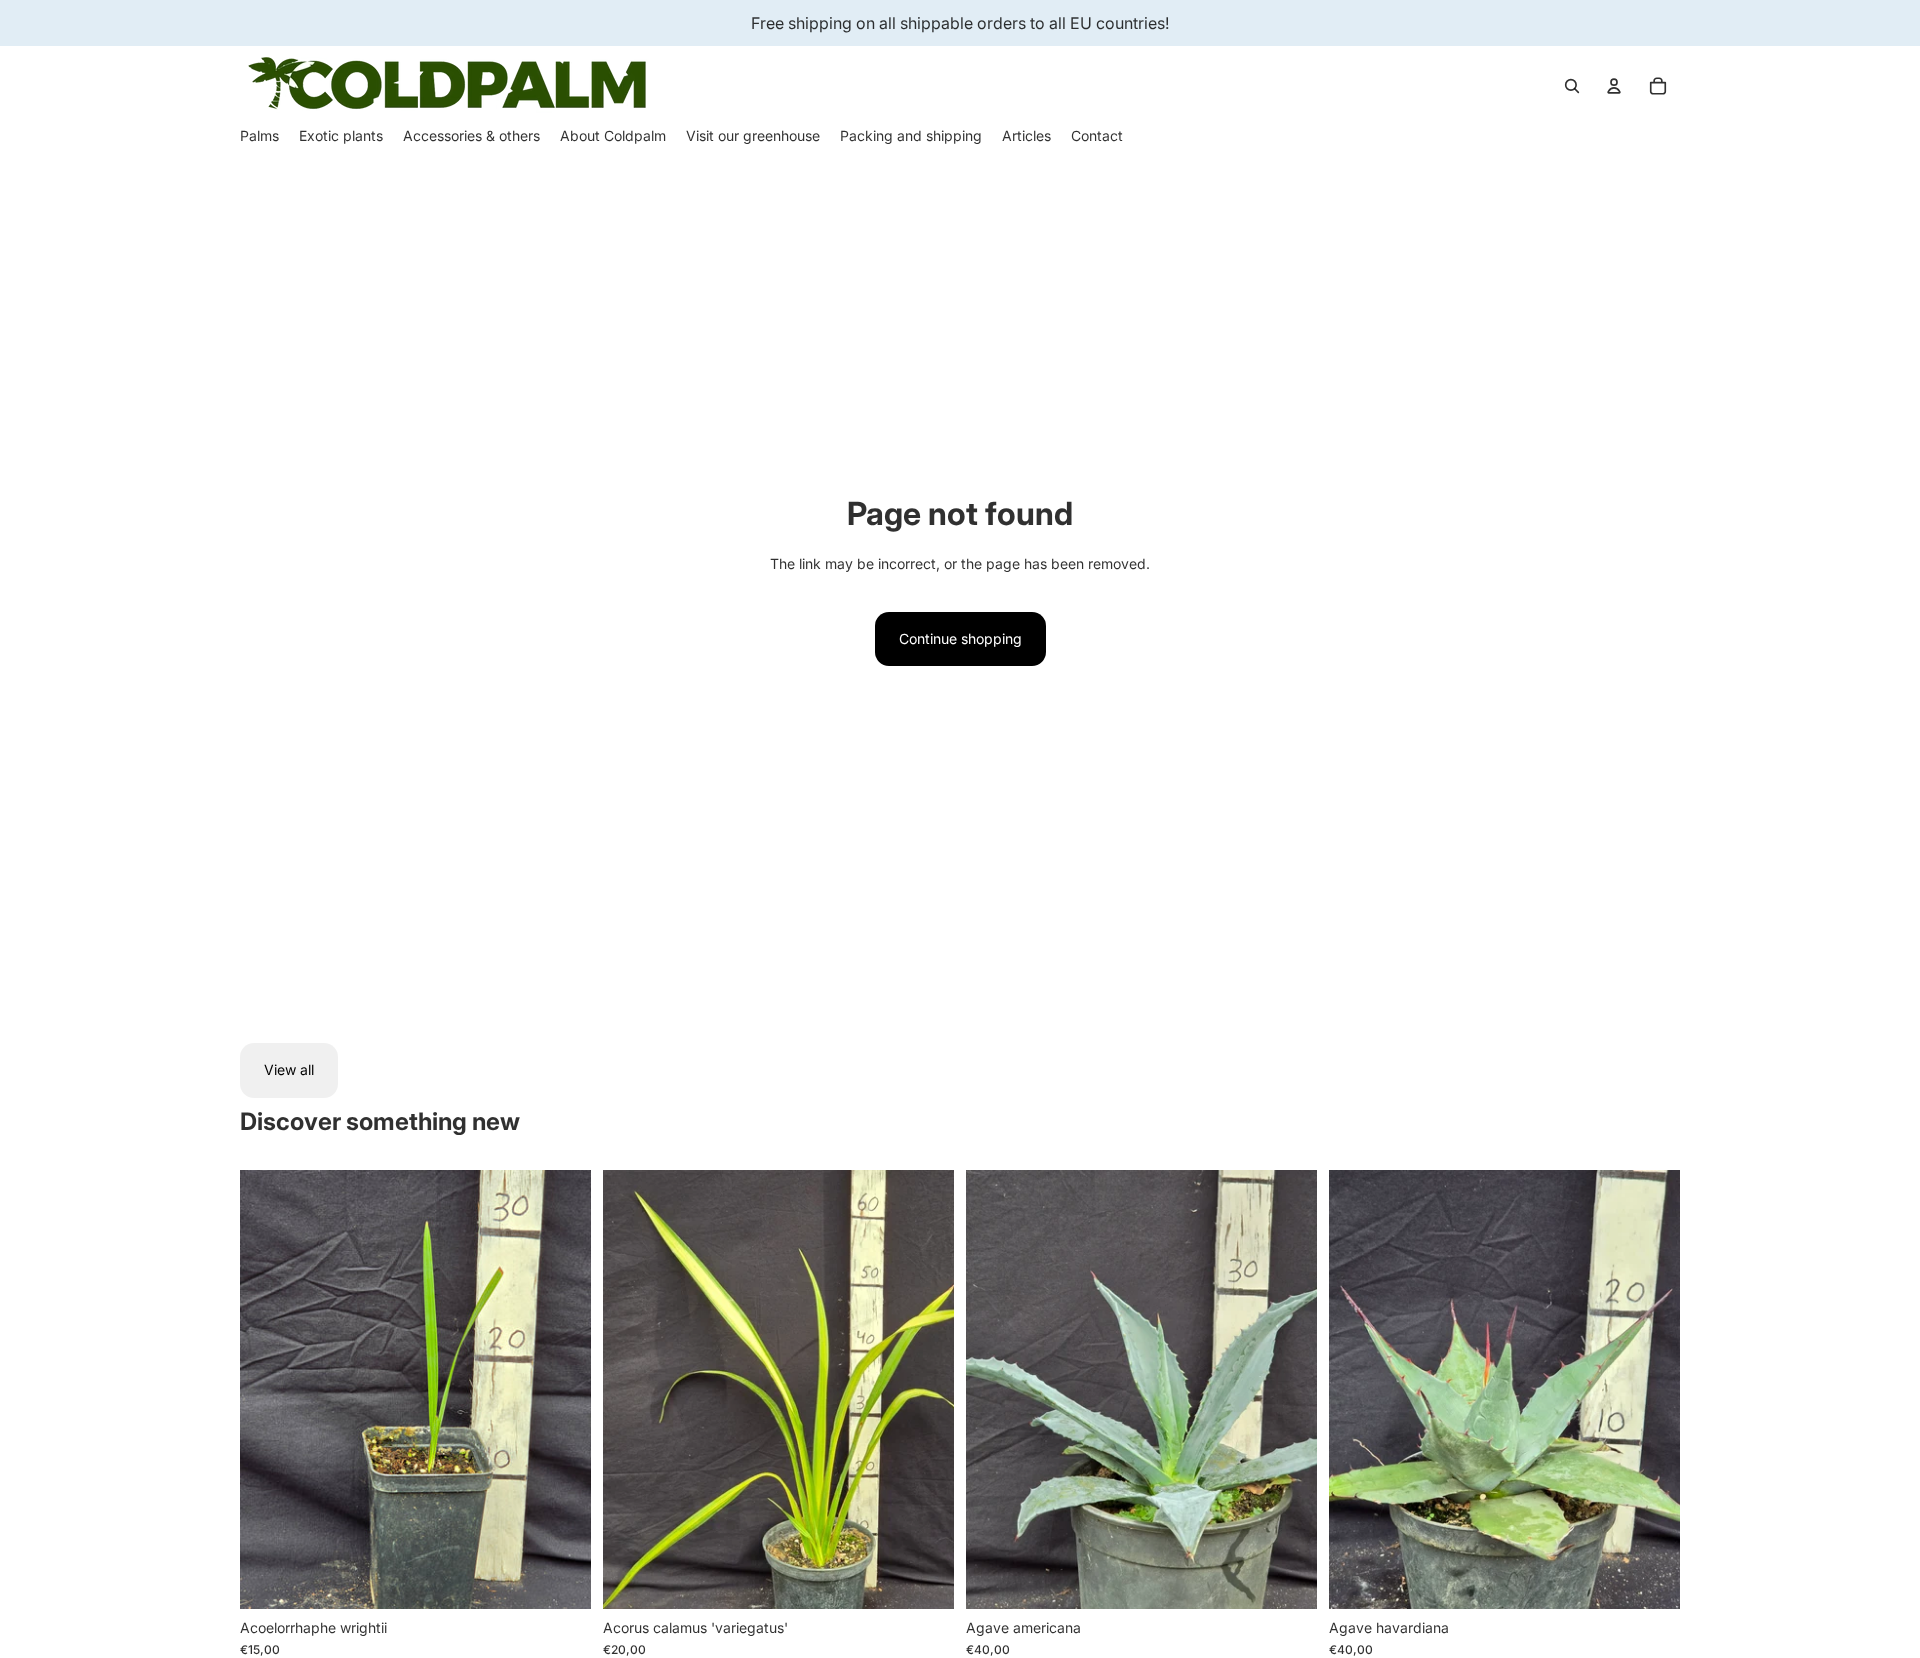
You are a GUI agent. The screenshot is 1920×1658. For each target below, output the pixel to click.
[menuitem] (259, 136)
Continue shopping (960, 638)
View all (289, 1069)
